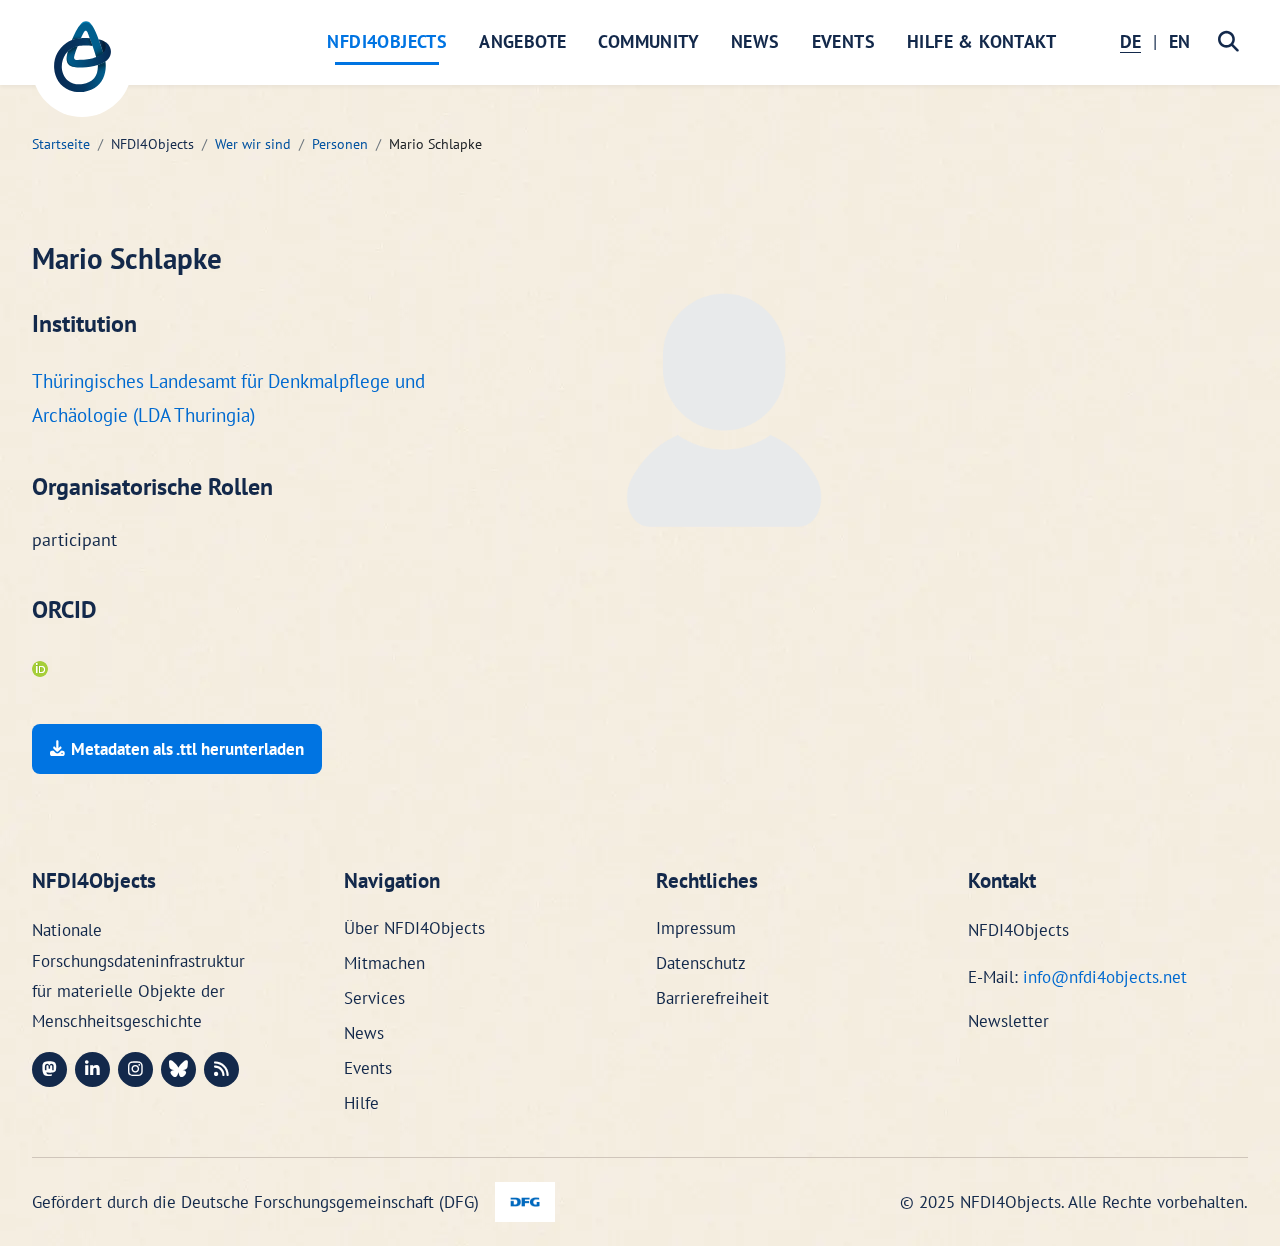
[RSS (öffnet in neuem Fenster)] (221, 1069)
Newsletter (1008, 1021)
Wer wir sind (253, 144)
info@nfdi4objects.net (1105, 977)
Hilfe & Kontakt (981, 41)
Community (648, 41)
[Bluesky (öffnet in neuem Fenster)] (178, 1069)
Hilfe (361, 1103)
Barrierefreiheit (712, 998)
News (755, 41)
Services (374, 998)
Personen (340, 144)
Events (843, 41)
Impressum (696, 928)
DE (1130, 41)
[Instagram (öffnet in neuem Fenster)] (135, 1069)
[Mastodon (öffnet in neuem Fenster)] (49, 1069)
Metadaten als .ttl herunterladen (187, 749)
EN (1179, 41)
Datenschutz (701, 963)
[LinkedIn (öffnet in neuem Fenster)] (92, 1069)
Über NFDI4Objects (414, 928)
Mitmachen (384, 963)
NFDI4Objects (387, 41)
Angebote (522, 41)
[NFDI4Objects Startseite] (82, 67)
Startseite (61, 144)
